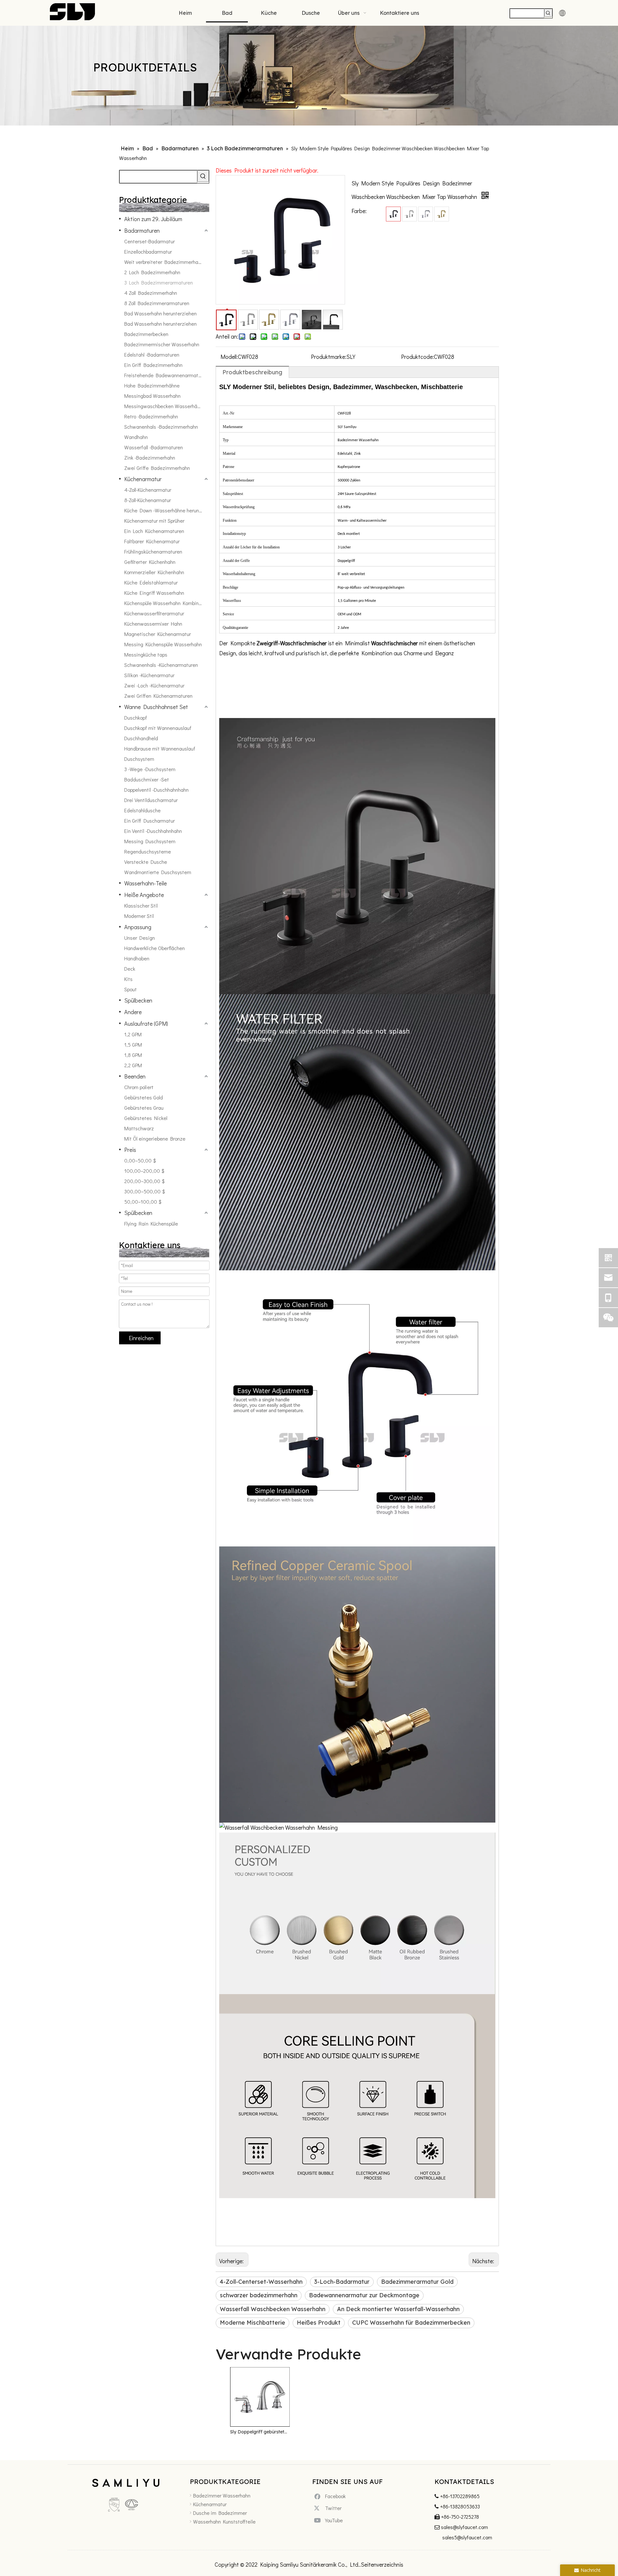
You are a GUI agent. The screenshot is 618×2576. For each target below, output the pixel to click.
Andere (133, 1012)
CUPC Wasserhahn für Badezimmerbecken (411, 2323)
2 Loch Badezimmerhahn (152, 272)
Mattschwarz (139, 1128)
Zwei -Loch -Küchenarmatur (154, 685)
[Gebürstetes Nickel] (409, 214)
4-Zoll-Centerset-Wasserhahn (261, 2282)
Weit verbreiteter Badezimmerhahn (164, 262)
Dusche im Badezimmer (220, 2513)
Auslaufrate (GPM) (146, 1023)
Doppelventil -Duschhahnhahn (156, 790)
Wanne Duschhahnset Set (156, 707)
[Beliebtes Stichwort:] (548, 13)
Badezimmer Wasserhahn (222, 2495)
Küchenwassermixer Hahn (153, 624)
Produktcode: (417, 357)
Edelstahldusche (142, 810)
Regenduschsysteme (148, 851)
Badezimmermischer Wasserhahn (162, 344)
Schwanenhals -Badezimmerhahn (161, 427)
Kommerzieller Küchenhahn (154, 572)
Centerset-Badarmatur (150, 241)
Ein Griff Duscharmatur (150, 821)
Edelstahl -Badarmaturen (152, 355)
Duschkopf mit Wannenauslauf (158, 728)
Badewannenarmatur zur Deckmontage (364, 2295)
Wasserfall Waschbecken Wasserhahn (273, 2309)
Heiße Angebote (144, 895)
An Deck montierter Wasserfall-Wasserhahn (398, 2309)
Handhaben (137, 958)
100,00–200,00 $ (144, 1171)
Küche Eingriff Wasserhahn (154, 593)
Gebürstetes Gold (144, 1097)
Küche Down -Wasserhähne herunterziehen (167, 510)
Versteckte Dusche (146, 862)
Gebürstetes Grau (144, 1108)
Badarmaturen (142, 230)
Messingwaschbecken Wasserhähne (165, 406)
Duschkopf (136, 718)
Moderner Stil (139, 916)
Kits (128, 979)
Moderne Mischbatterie (253, 2323)
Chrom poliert (139, 1087)
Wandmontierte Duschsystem (158, 872)
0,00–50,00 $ (140, 1160)
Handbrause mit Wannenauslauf (160, 748)
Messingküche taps (146, 654)
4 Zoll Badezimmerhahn (151, 293)
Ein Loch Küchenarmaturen (154, 531)
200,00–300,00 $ (144, 1181)
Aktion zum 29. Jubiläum (153, 219)
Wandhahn (136, 437)
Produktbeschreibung (252, 372)
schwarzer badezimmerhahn (259, 2295)
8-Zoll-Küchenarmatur (148, 500)
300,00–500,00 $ (145, 1191)
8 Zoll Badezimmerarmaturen (157, 303)
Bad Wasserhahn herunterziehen (160, 313)
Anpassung (138, 927)
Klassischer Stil (141, 905)
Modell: (229, 357)
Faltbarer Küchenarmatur (152, 541)
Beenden (135, 1076)
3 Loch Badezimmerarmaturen (159, 282)
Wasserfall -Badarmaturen (154, 447)
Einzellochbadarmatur (148, 252)
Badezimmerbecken (146, 334)
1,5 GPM (133, 1045)
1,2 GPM (133, 1034)
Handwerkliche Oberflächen (154, 948)
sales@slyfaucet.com (464, 2527)
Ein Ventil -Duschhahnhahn (153, 831)
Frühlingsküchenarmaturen (153, 551)
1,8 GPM (133, 1055)
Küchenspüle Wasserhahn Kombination (167, 603)
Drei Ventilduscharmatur (151, 800)
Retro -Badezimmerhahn (151, 416)
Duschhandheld (141, 738)
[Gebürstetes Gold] (442, 214)
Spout (131, 989)
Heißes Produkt (319, 2323)
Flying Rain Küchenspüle (151, 1223)
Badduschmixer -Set (147, 779)
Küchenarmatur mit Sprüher (154, 521)
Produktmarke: (329, 357)
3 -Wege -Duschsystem (150, 769)
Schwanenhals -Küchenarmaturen (161, 665)
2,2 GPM (133, 1065)
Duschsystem (139, 759)
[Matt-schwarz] (393, 214)
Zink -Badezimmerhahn (150, 457)
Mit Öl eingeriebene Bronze (155, 1139)
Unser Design (140, 938)
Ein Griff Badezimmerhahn (153, 365)
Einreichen (141, 1338)
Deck (130, 969)
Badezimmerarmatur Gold (417, 2282)
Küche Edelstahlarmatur (151, 582)
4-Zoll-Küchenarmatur (148, 490)
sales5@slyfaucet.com (467, 2537)
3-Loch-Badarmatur (342, 2282)
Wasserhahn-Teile (145, 883)
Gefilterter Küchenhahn (150, 562)
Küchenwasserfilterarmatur (154, 613)
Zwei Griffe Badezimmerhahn (157, 468)
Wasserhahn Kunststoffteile (224, 2521)
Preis (130, 1150)
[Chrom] (426, 214)
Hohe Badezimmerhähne (152, 385)
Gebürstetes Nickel (146, 1118)
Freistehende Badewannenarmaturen (166, 375)
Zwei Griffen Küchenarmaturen (158, 696)
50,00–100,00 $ (143, 1202)
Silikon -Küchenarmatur (149, 675)
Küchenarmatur (143, 479)
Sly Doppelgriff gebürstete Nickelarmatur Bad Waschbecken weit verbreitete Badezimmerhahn (260, 2432)
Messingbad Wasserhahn (152, 396)
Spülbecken (138, 1000)
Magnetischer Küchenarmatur (158, 634)
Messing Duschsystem (150, 841)
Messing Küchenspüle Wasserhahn (163, 644)
